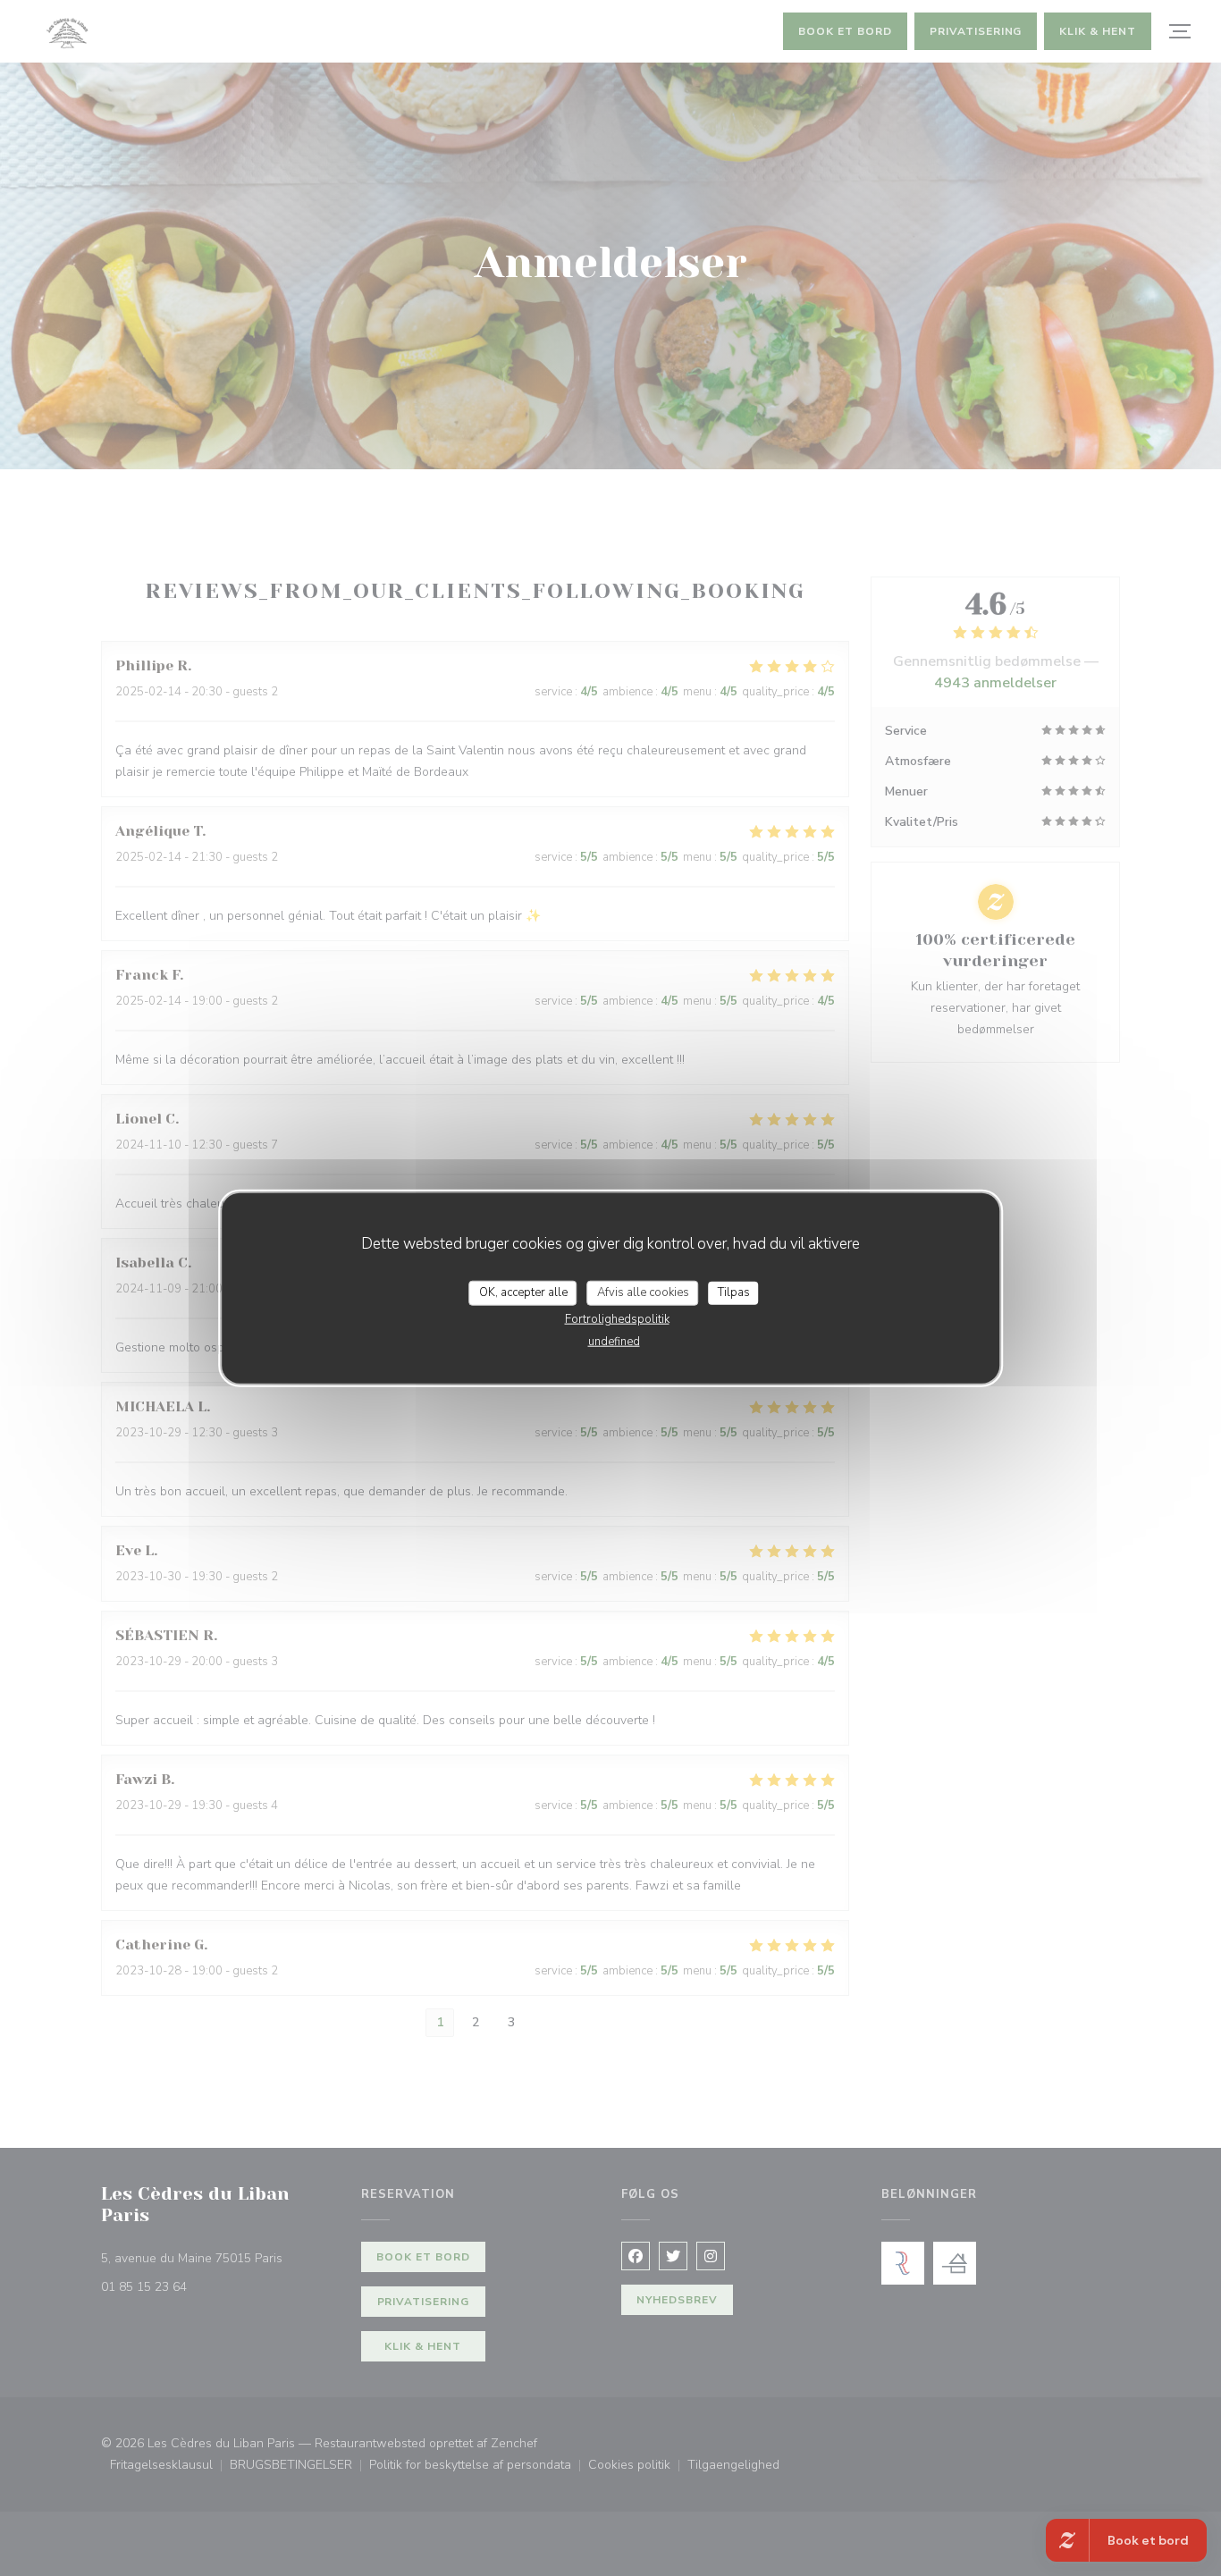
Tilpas (734, 1292)
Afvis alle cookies (643, 1292)
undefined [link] (614, 1341)
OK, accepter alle (523, 1292)
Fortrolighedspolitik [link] (617, 1318)
